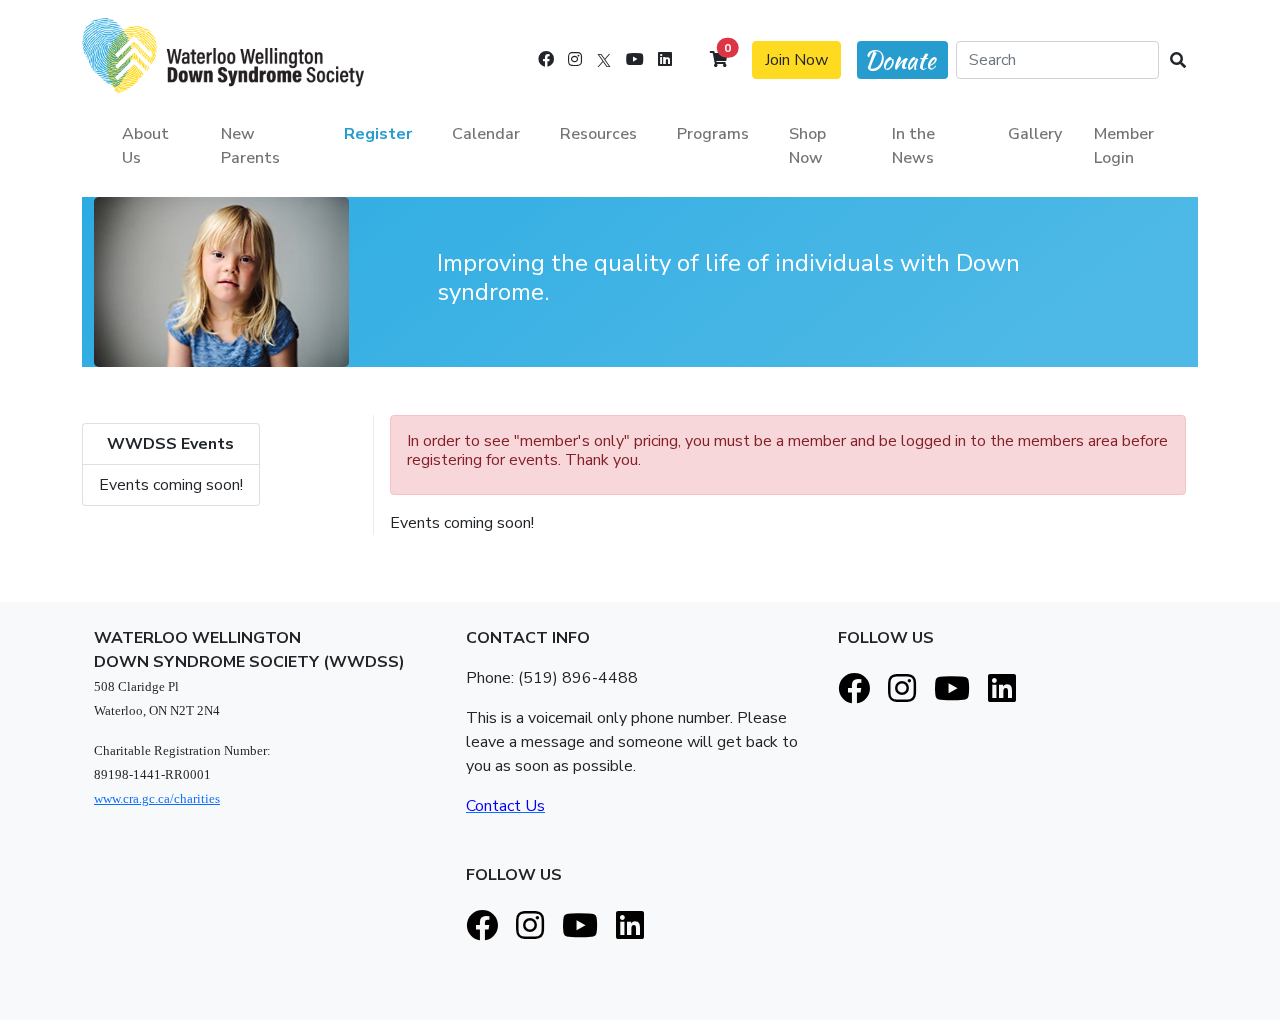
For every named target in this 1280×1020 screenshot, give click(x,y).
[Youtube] (635, 60)
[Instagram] (575, 60)
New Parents (250, 146)
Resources (598, 134)
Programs (713, 134)
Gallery (1035, 134)
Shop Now (807, 146)
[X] (604, 60)
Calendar (486, 134)
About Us (145, 146)
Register (378, 134)
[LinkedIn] (665, 60)
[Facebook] (546, 60)
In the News (913, 146)
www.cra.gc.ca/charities (157, 798)
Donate (900, 60)
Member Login (1124, 146)
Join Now (796, 60)
